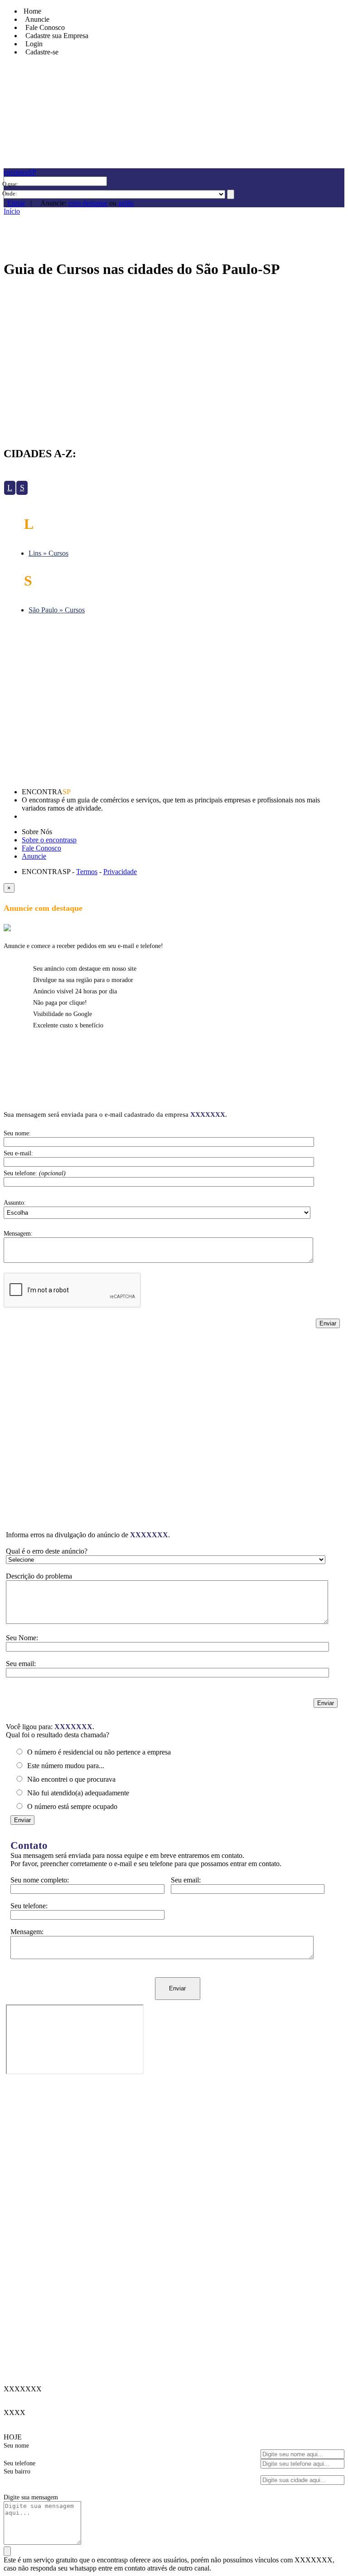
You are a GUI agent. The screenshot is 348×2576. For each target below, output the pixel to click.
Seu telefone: (29, 1906)
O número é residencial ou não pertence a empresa (98, 1752)
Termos (87, 872)
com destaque (88, 203)
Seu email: (186, 1880)
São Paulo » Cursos (57, 610)
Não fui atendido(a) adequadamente (77, 1793)
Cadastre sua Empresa (55, 36)
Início (12, 211)
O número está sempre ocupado (71, 1806)
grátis (126, 203)
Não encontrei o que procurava (70, 1779)
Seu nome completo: (40, 1880)
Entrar (16, 203)
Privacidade (120, 872)
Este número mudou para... (65, 1766)
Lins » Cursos (48, 553)
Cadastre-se (40, 52)
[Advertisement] (174, 359)
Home (31, 11)
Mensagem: (27, 1932)
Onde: (10, 193)
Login (32, 44)
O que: (10, 184)
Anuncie (34, 856)
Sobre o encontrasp (49, 840)
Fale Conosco (43, 27)
